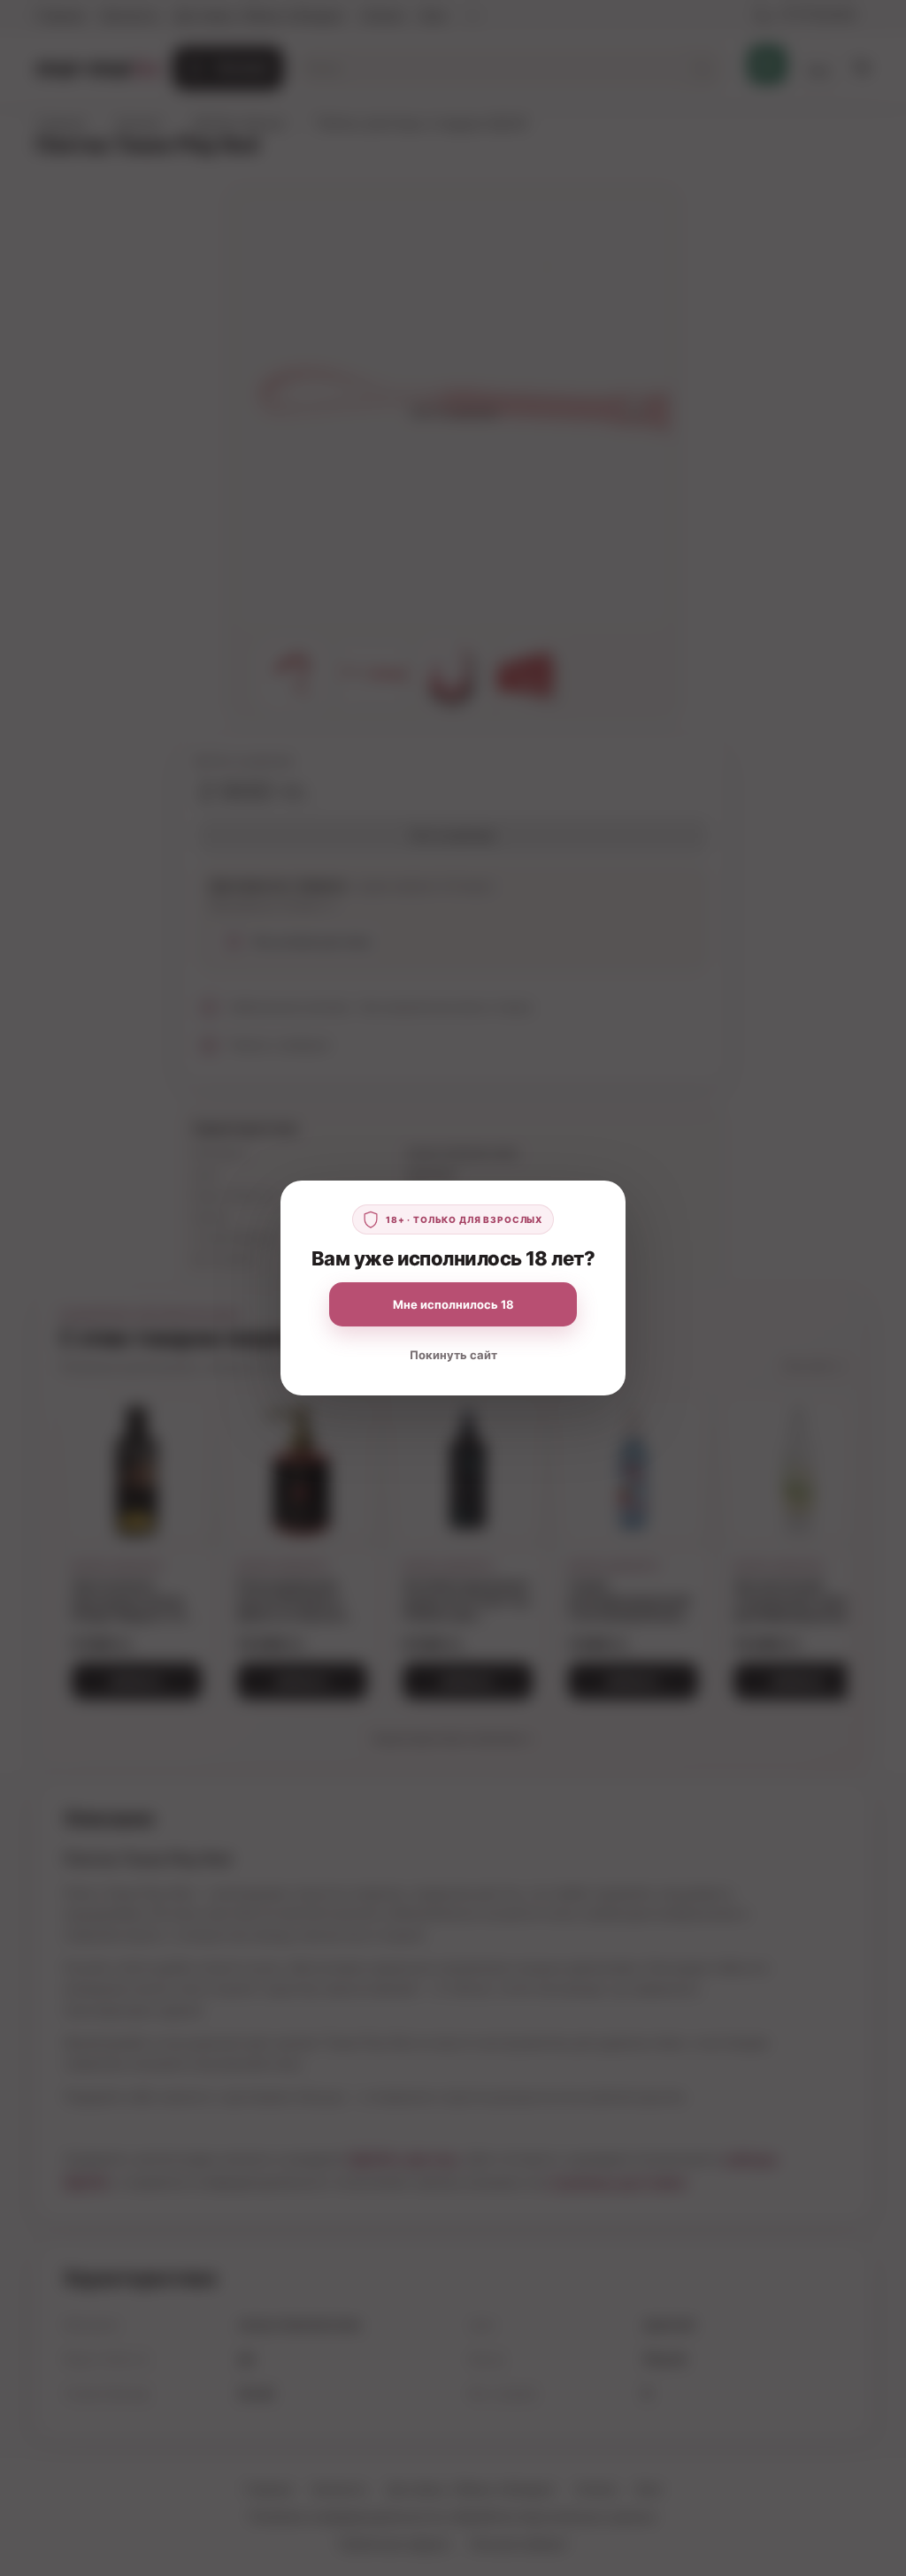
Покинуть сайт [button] (453, 1355)
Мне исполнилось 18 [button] (453, 1304)
